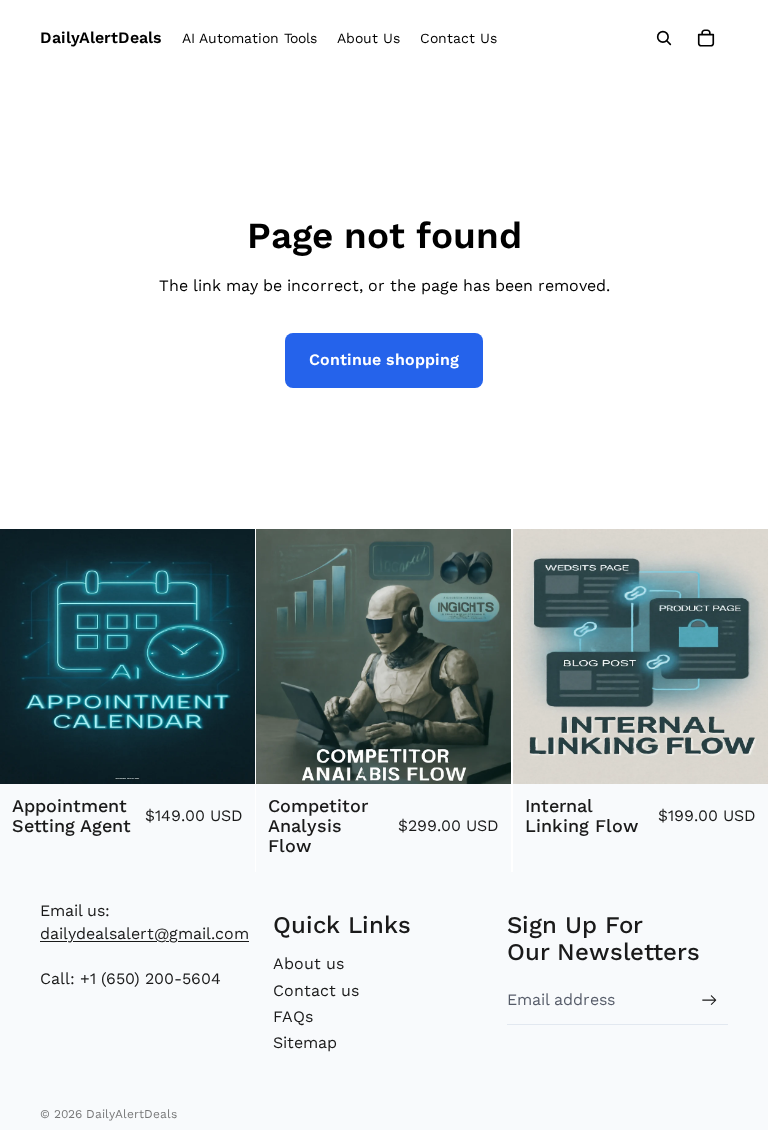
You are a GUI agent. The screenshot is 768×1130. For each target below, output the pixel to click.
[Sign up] (709, 1000)
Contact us (316, 990)
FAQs (293, 1016)
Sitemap (305, 1042)
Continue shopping (384, 359)
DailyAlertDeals (131, 1114)
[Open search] (664, 38)
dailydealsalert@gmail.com (144, 933)
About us (308, 963)
